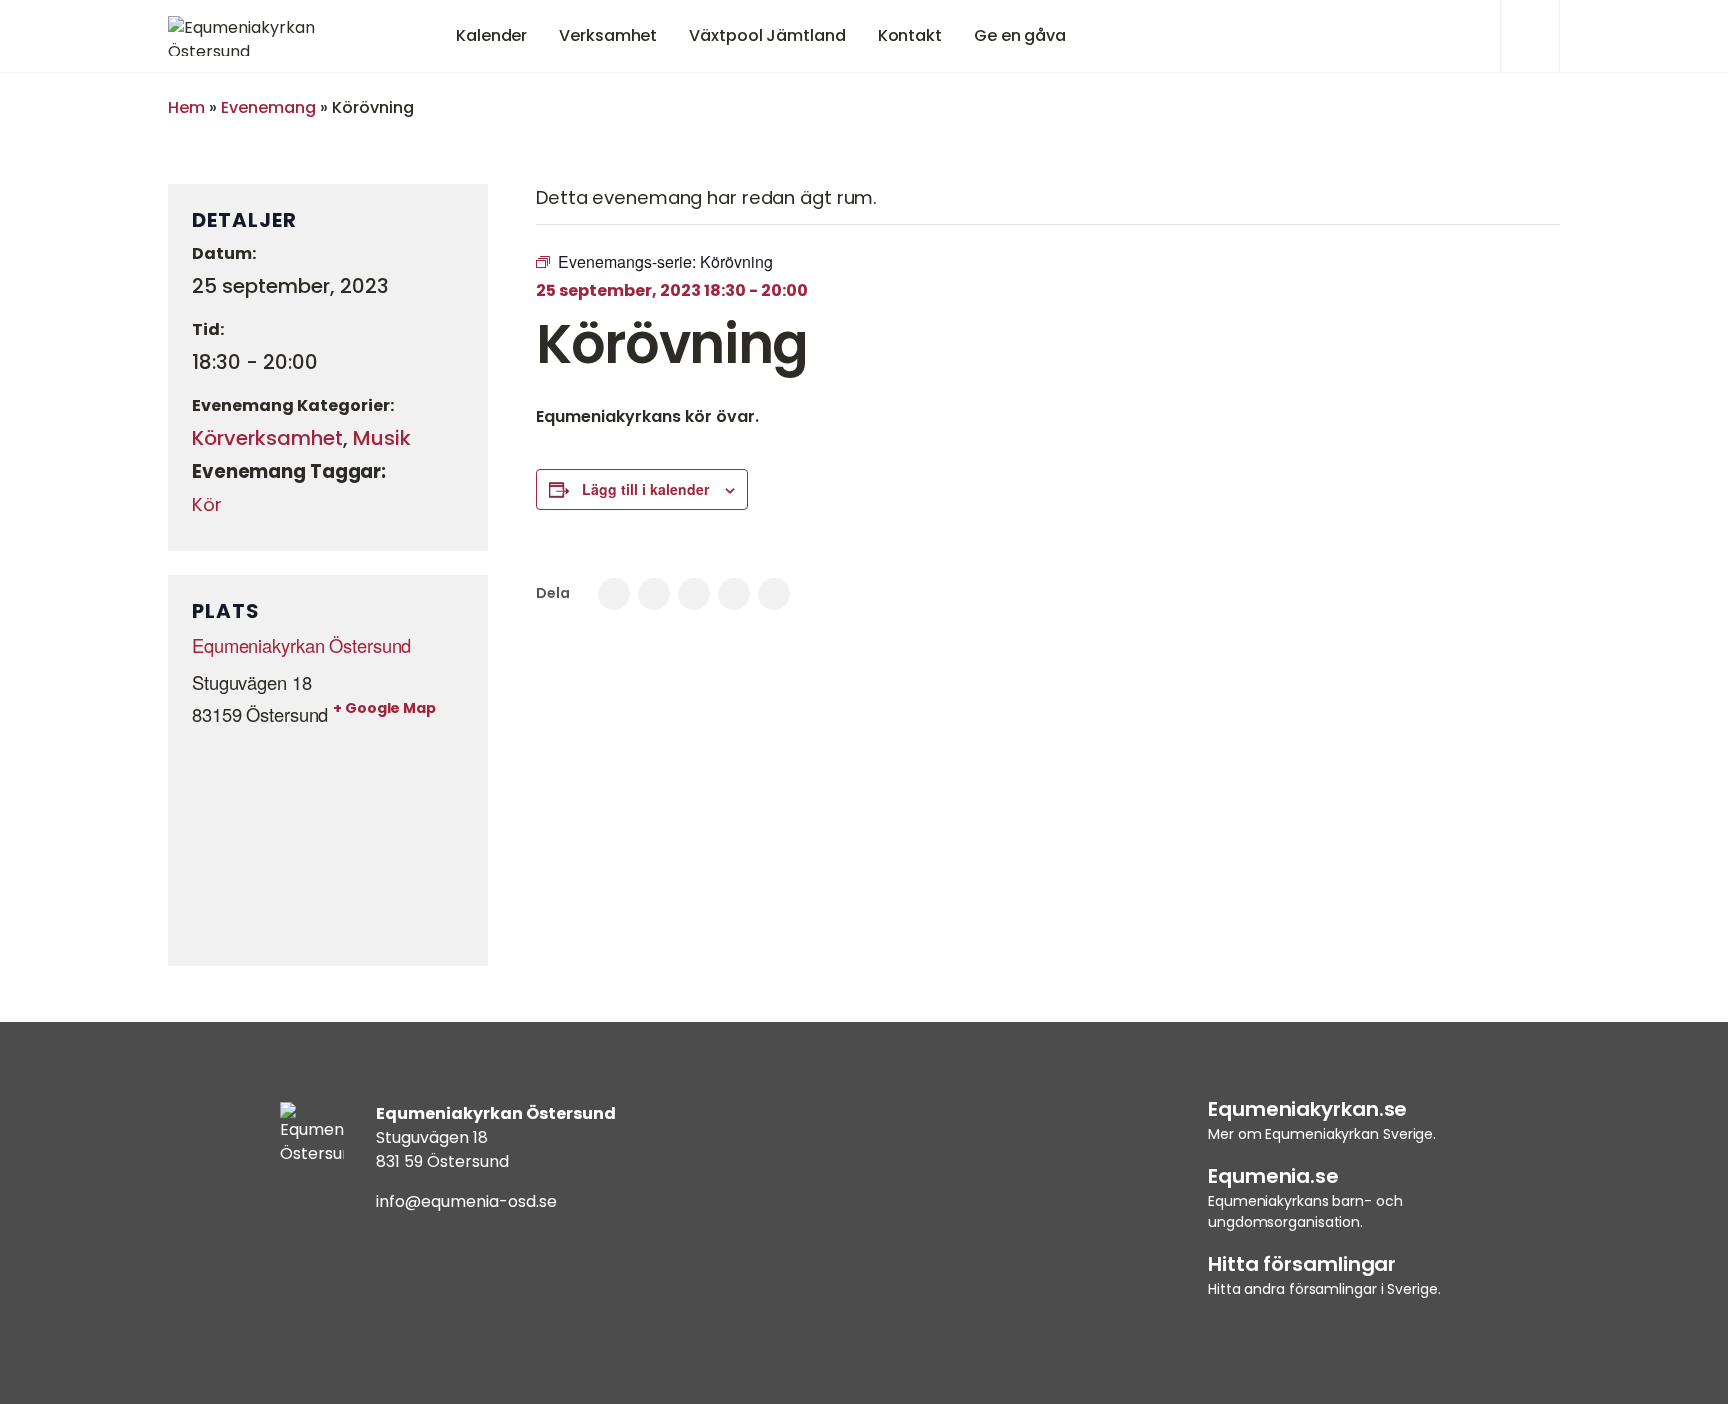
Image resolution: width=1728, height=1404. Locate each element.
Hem (186, 107)
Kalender (491, 35)
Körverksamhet (267, 438)
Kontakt (910, 35)
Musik (382, 438)
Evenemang (268, 107)
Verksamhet (608, 35)
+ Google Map (384, 708)
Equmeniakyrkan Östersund (301, 645)
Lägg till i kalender (645, 489)
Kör (207, 504)
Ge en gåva (1020, 35)
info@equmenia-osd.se (466, 1201)
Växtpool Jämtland (767, 35)
